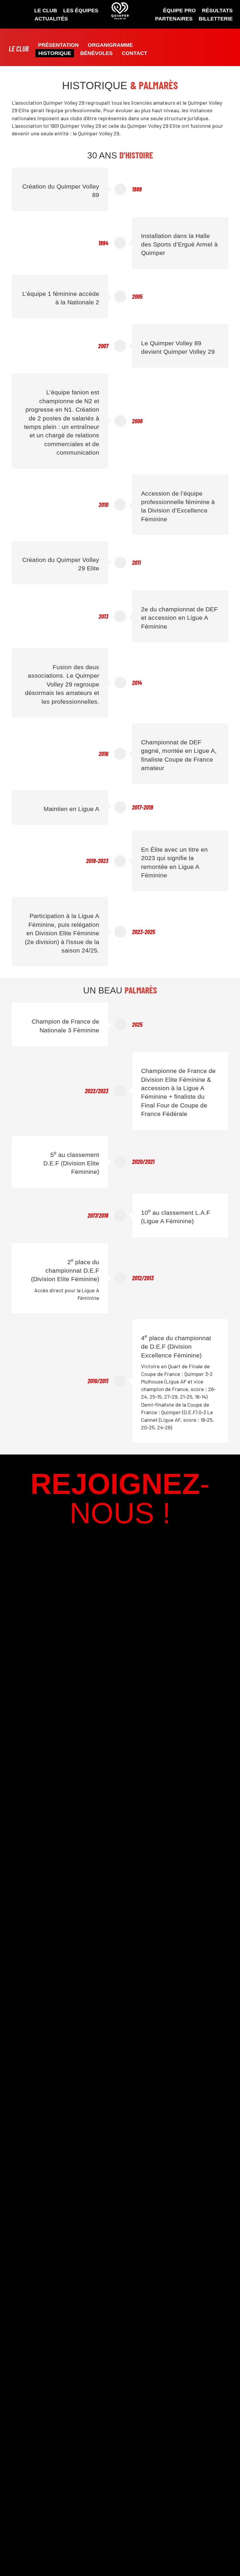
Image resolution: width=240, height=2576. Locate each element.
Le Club (46, 11)
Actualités (51, 19)
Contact (134, 53)
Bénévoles (96, 53)
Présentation (58, 45)
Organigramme (110, 45)
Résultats (217, 11)
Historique (55, 53)
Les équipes (81, 11)
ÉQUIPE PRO (179, 11)
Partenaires (174, 19)
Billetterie (216, 19)
